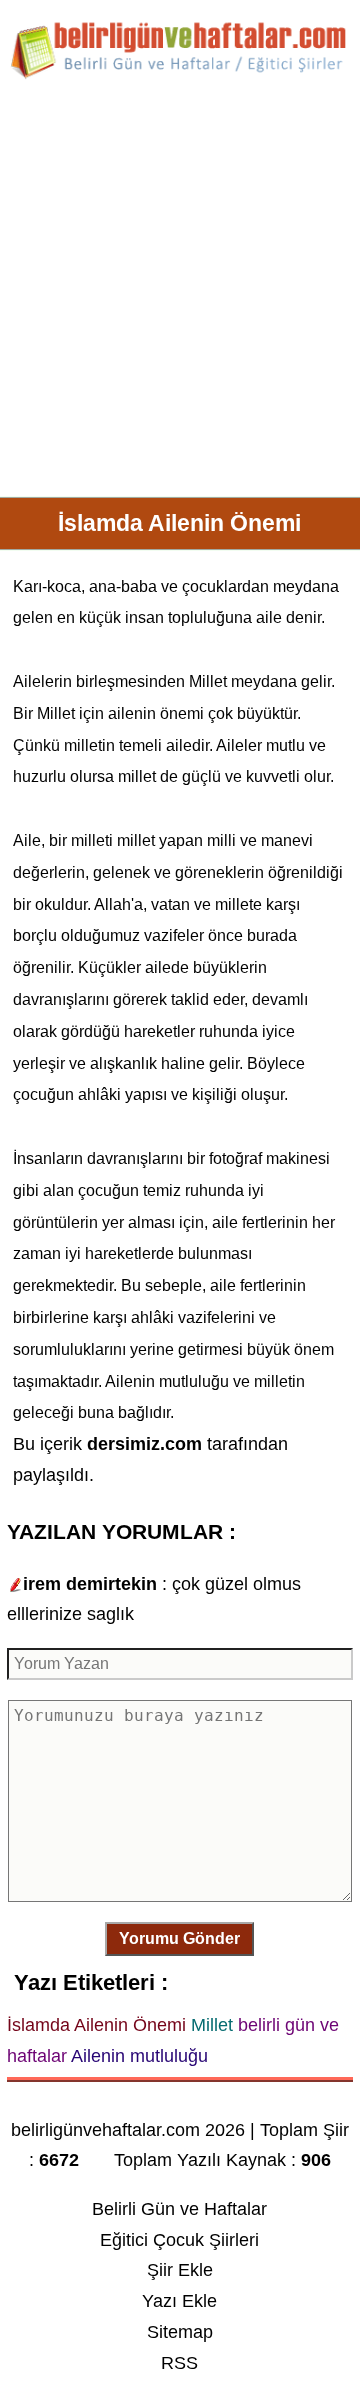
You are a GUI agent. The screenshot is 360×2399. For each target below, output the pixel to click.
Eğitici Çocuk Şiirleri (179, 2240)
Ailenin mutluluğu (167, 1381)
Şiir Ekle (180, 2270)
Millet (208, 681)
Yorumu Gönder (179, 1938)
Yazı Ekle (179, 2301)
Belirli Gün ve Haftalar (179, 2209)
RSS (179, 2363)
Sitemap (180, 2332)
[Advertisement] (180, 296)
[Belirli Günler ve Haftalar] (180, 75)
